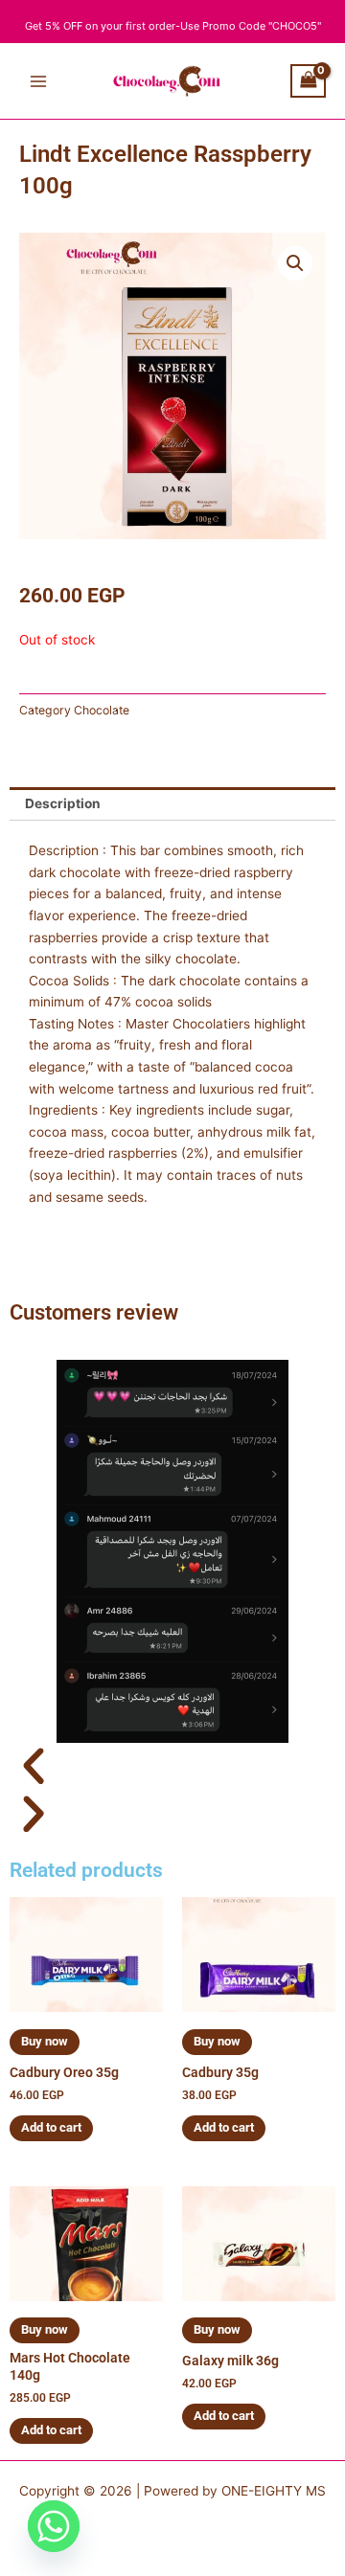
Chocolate (102, 710)
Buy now (45, 2041)
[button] (295, 263)
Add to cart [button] (51, 2127)
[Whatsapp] (54, 2526)
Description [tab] (63, 803)
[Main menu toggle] (38, 81)
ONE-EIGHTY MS (274, 2491)
